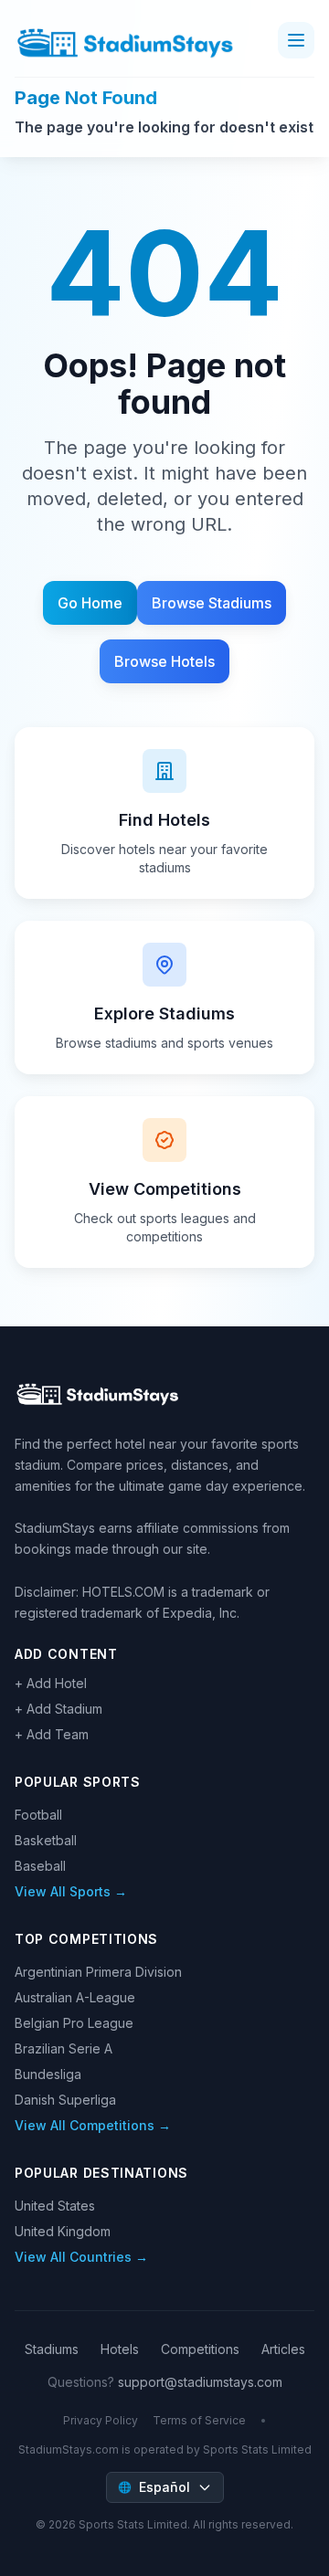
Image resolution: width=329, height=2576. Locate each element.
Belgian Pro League (74, 2023)
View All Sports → (71, 1891)
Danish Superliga (65, 2100)
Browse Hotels (164, 661)
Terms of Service (199, 2420)
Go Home (90, 603)
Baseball (40, 1866)
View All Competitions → (93, 2125)
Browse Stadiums (212, 603)
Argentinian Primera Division (98, 1972)
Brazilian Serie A (64, 2048)
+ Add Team (52, 1734)
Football (38, 1815)
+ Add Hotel (51, 1683)
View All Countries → (81, 2257)
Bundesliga (48, 2074)
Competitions (200, 2349)
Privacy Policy (101, 2420)
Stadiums (52, 2349)
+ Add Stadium (58, 1709)
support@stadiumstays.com (200, 2382)
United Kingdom (63, 2231)
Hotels (120, 2349)
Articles (283, 2349)
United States (55, 2206)
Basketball (46, 1840)
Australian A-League (75, 1997)
